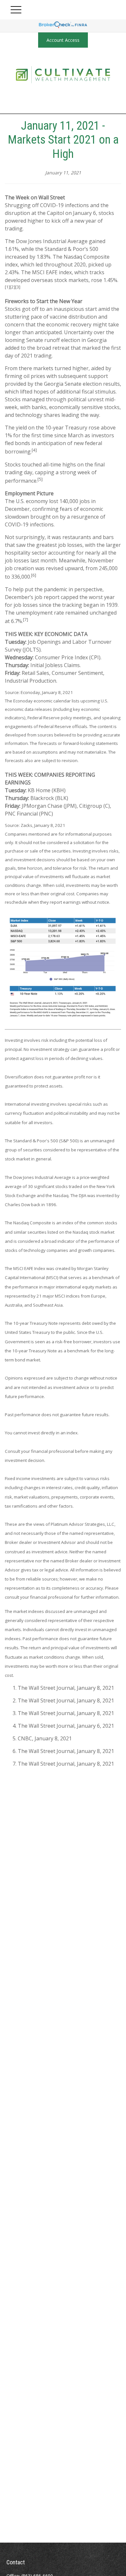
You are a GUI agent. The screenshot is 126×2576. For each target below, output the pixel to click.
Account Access (63, 40)
